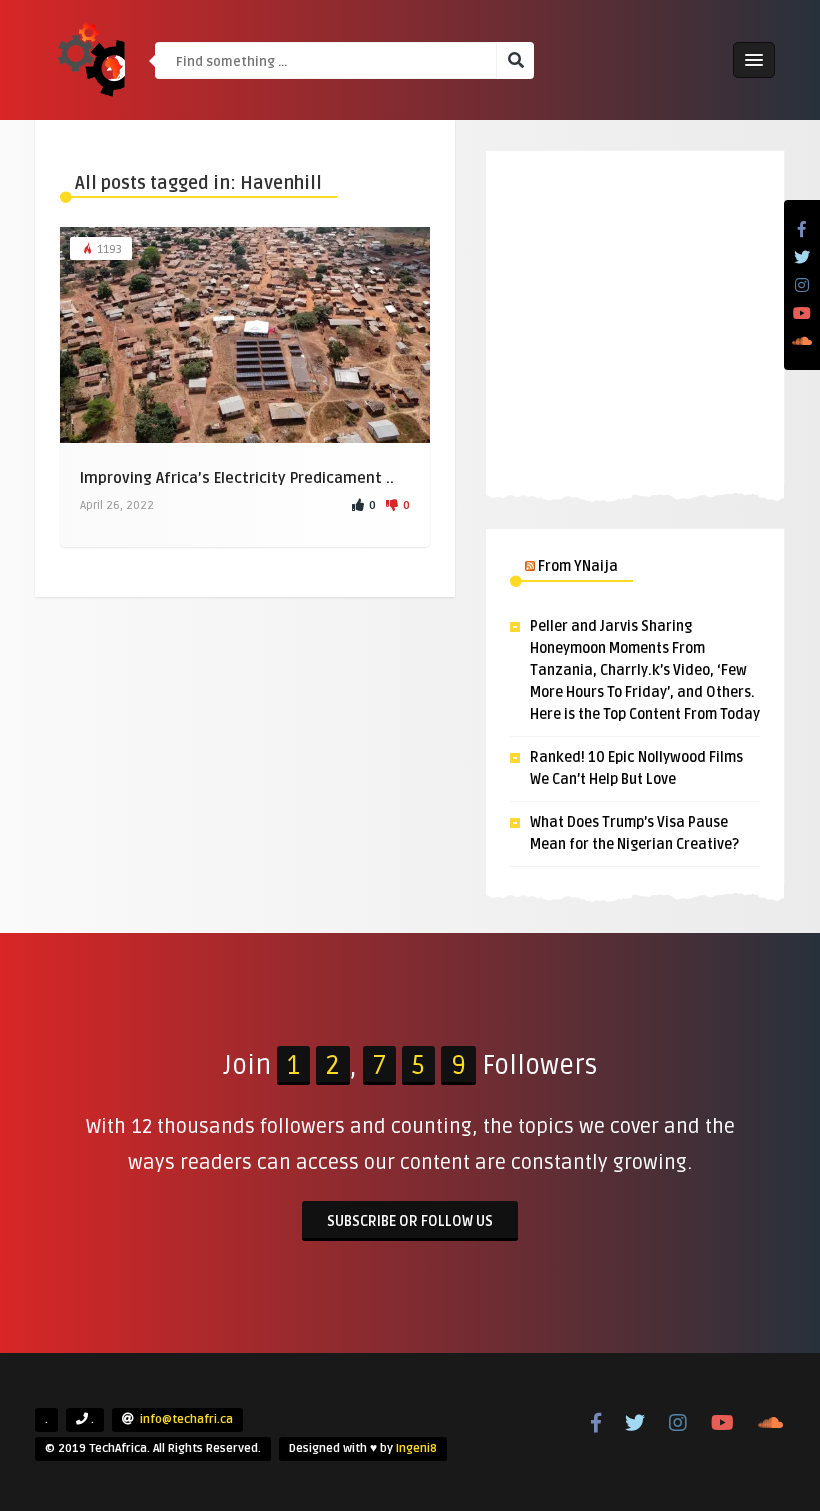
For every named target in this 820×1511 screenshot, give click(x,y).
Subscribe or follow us (410, 1221)
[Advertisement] (635, 320)
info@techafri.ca (186, 1419)
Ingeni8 (416, 1448)
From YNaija (578, 566)
